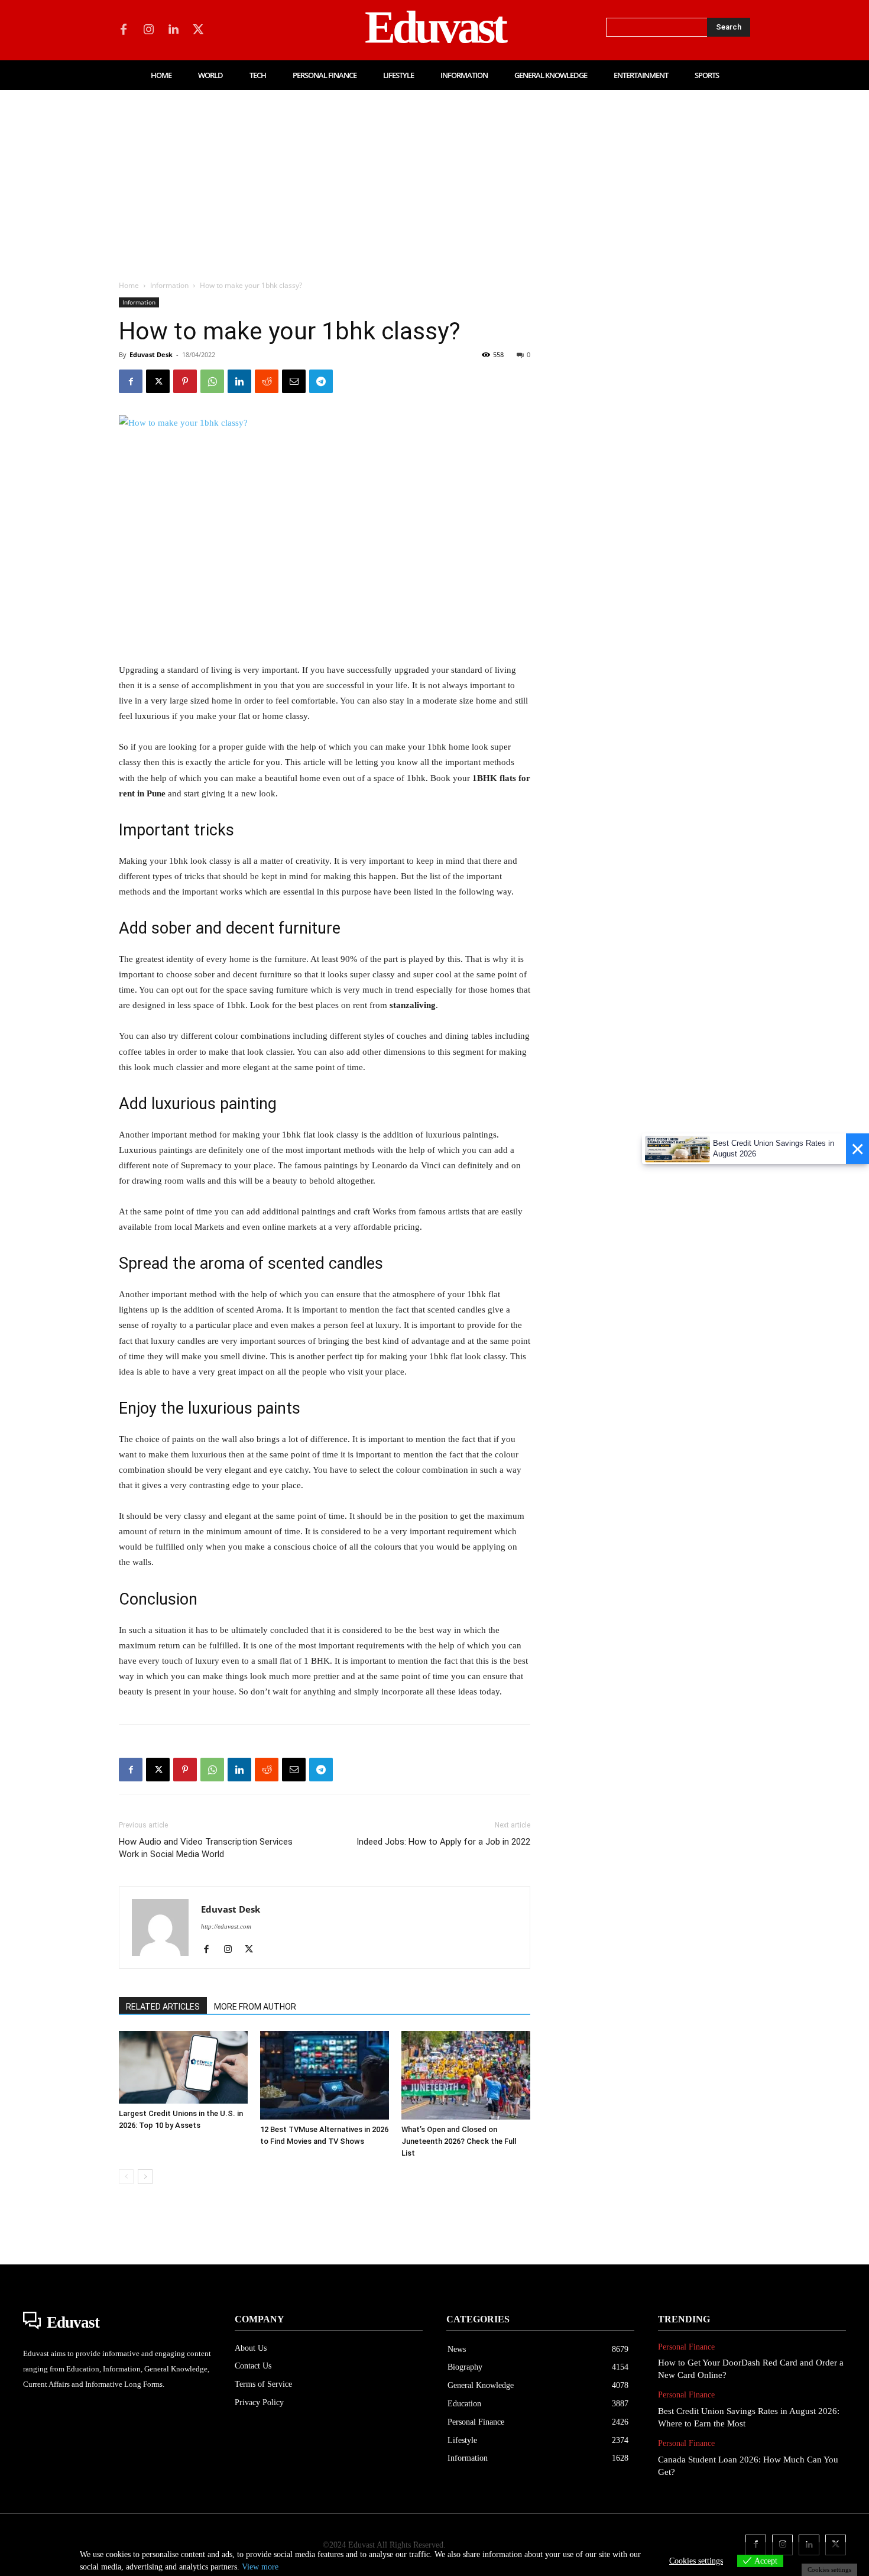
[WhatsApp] (212, 381)
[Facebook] (124, 30)
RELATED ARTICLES (163, 2007)
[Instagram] (148, 30)
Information (169, 285)
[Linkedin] (173, 30)
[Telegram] (321, 381)
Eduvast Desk (151, 354)
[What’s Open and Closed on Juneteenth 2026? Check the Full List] (466, 2075)
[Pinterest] (185, 381)
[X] (198, 30)
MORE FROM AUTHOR (255, 2007)
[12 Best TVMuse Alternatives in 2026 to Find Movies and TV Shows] (325, 2075)
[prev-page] (126, 2177)
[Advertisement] (434, 179)
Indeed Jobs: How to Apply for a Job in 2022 (443, 1842)
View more (260, 2567)
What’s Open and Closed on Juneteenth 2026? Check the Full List (459, 2141)
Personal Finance (686, 2347)
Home (129, 285)
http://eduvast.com (226, 1926)
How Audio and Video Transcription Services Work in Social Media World (206, 1848)
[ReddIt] (267, 381)
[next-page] (145, 2177)
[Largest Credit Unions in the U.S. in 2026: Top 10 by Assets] (183, 2067)
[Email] (294, 381)
